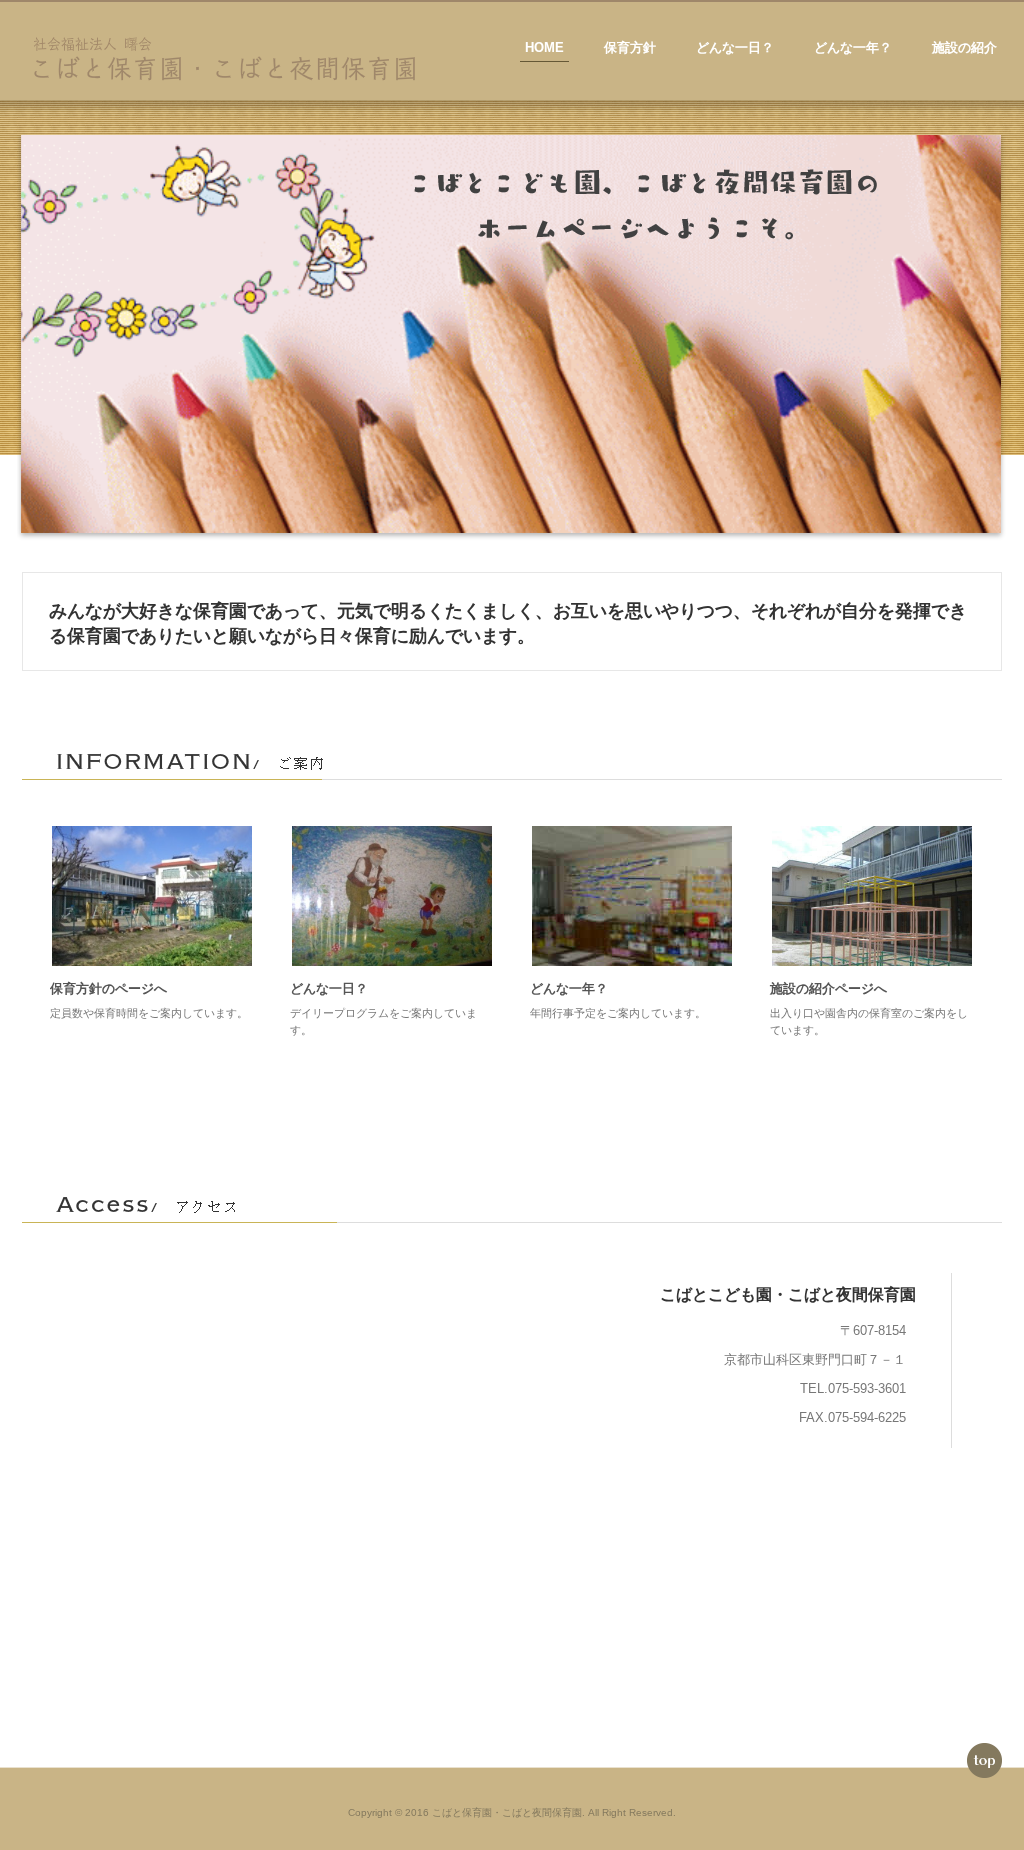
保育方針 (630, 47)
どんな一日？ (735, 47)
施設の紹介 (964, 47)
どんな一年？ (853, 47)
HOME (544, 47)
